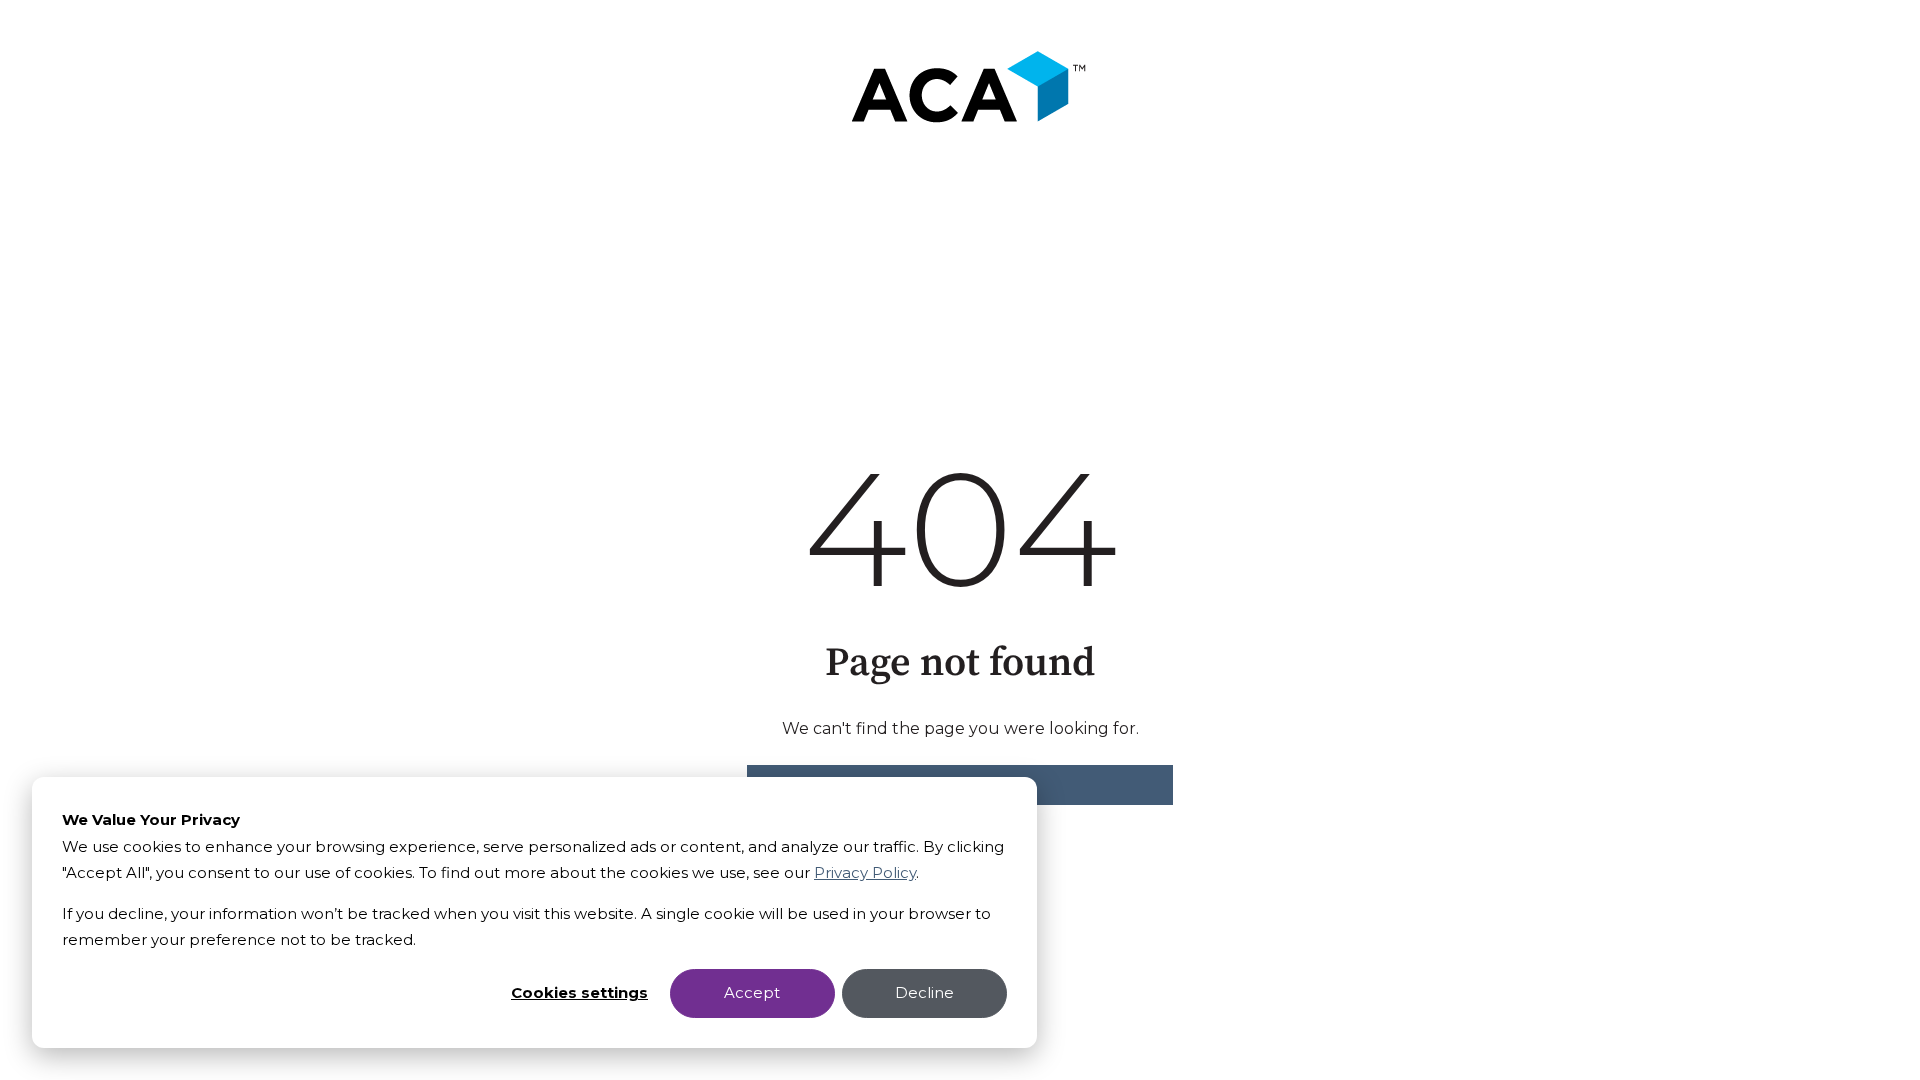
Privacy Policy (865, 872)
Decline (924, 992)
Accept (752, 992)
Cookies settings (579, 992)
